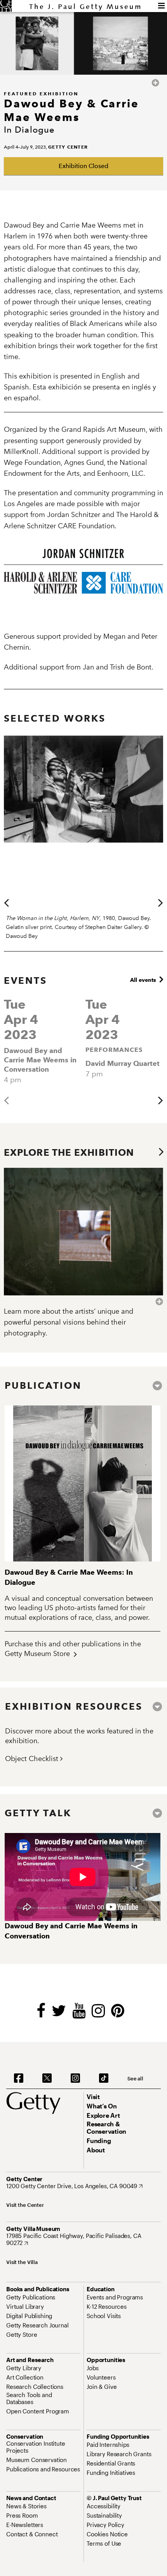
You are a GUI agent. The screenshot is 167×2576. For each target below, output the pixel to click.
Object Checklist (33, 1759)
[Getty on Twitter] (47, 2078)
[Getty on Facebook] (19, 2078)
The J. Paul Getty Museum (86, 7)
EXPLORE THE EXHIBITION (72, 1152)
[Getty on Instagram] (75, 2078)
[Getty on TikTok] (104, 2078)
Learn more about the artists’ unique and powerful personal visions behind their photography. (69, 1322)
